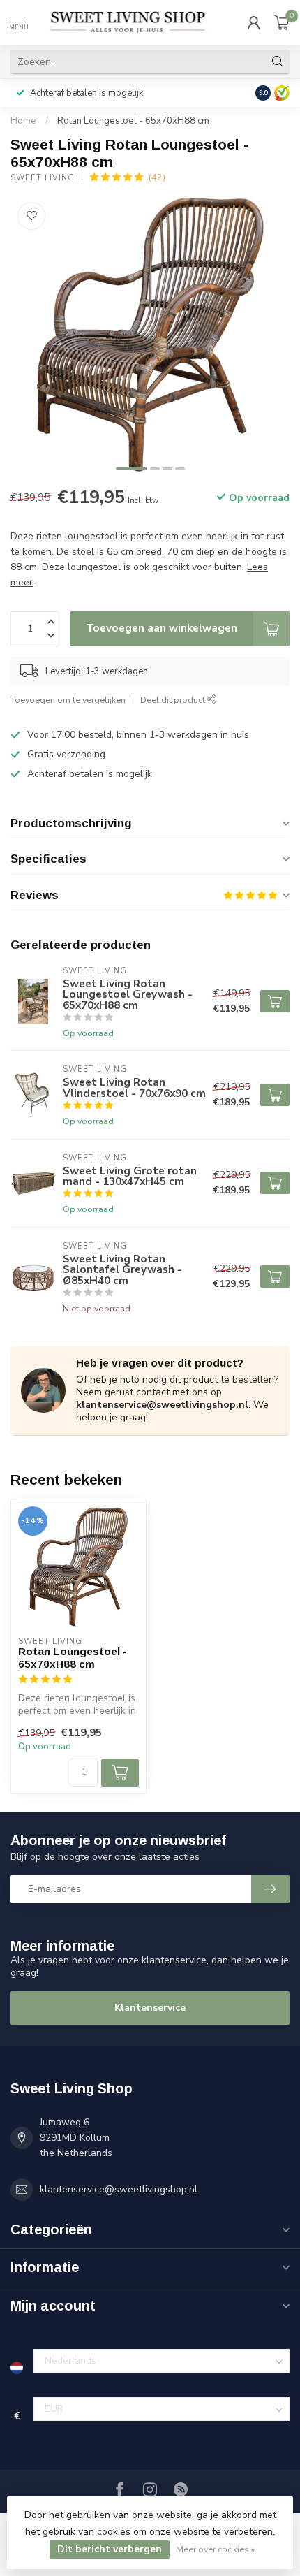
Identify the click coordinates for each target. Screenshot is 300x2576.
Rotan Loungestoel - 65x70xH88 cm (133, 121)
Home (23, 121)
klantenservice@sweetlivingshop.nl (162, 1405)
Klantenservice (150, 2008)
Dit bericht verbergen (110, 2549)
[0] (282, 22)
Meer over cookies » (215, 2549)
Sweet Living (43, 178)
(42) (157, 177)
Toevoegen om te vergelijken (68, 700)
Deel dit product (174, 700)
